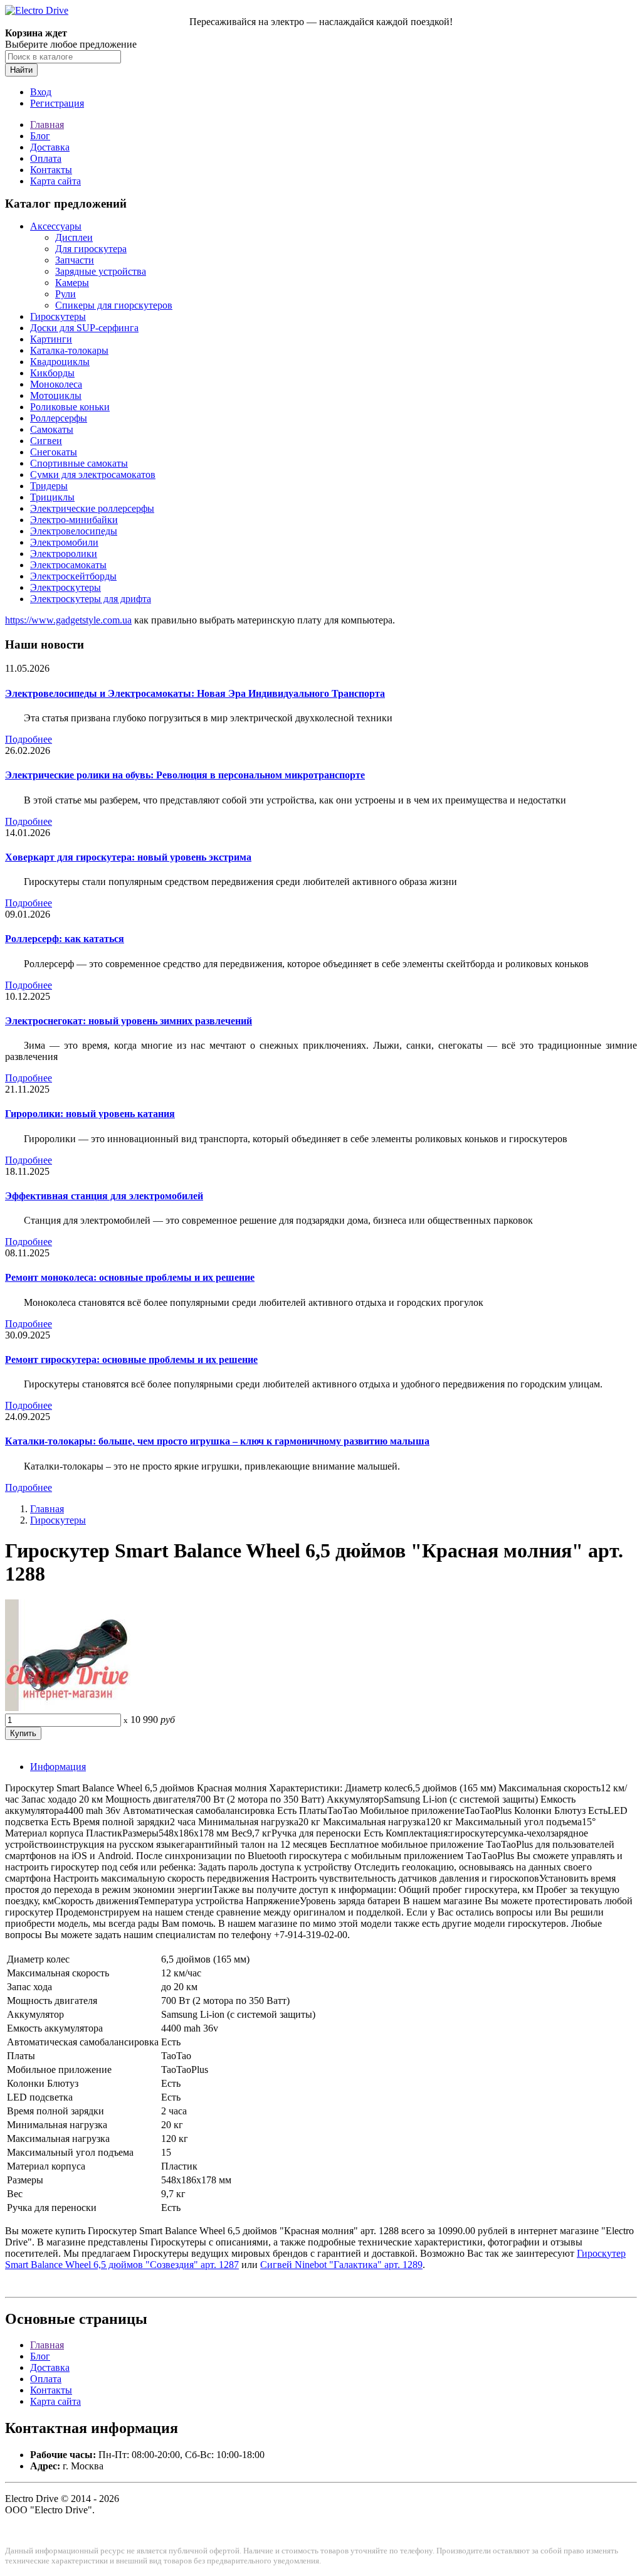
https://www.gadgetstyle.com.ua (68, 620)
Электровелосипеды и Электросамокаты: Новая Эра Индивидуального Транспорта (195, 693)
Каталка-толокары (69, 350)
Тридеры (49, 486)
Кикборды (52, 373)
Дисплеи (74, 237)
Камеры (72, 283)
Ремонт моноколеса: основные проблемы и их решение (130, 1277)
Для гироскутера (91, 249)
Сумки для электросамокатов (93, 474)
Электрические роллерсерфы (92, 508)
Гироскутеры (58, 316)
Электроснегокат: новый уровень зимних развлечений (129, 1021)
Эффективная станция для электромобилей (104, 1196)
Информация (58, 1767)
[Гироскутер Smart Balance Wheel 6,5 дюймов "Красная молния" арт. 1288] (68, 1708)
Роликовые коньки (70, 407)
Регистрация (57, 103)
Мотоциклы (56, 395)
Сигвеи (46, 441)
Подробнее (29, 739)
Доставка (50, 147)
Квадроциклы (60, 362)
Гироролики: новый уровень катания (90, 1114)
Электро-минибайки (74, 520)
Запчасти (75, 260)
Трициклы (52, 497)
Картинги (51, 339)
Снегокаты (54, 452)
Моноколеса (56, 384)
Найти (21, 70)
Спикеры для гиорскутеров (114, 305)
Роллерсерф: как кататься (65, 939)
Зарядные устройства (101, 271)
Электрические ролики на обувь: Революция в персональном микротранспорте (185, 775)
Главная (47, 125)
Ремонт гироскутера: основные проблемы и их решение (131, 1360)
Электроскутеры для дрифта (91, 599)
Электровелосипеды (74, 531)
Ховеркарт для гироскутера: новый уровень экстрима (128, 857)
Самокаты (52, 429)
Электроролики (64, 554)
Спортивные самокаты (79, 463)
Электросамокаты (68, 565)
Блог (40, 136)
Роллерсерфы (59, 418)
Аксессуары (56, 226)
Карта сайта (55, 181)
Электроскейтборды (73, 576)
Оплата (46, 158)
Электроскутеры (66, 587)
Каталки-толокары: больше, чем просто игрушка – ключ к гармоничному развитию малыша (217, 1441)
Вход (41, 92)
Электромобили (64, 542)
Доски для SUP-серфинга (84, 328)
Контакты (51, 170)
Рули (66, 294)
